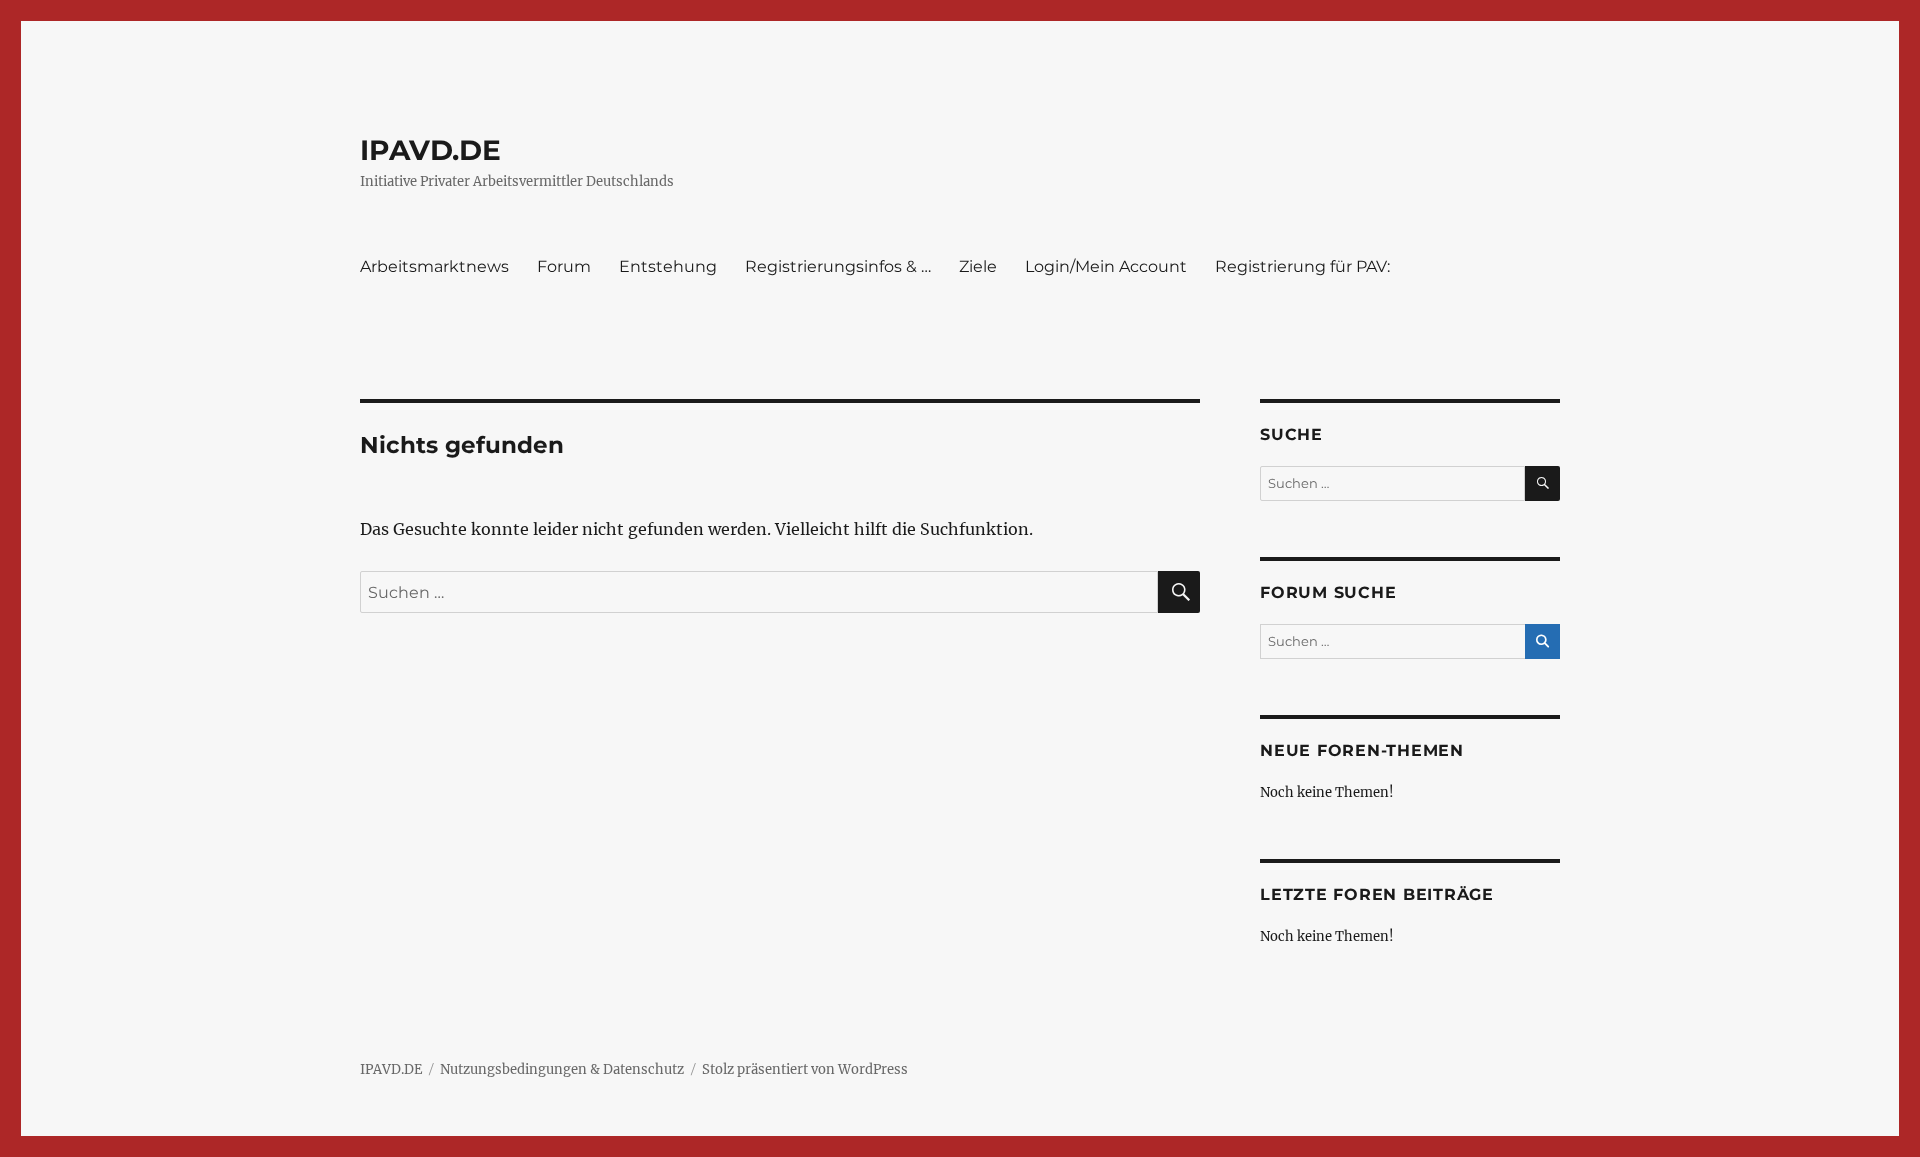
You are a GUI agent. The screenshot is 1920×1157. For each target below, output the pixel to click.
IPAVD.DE (430, 150)
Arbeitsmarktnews (434, 266)
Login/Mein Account (1106, 266)
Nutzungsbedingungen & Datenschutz (562, 1069)
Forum (564, 266)
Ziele (978, 266)
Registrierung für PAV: (1302, 266)
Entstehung (668, 266)
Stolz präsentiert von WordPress (805, 1069)
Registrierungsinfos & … (838, 266)
